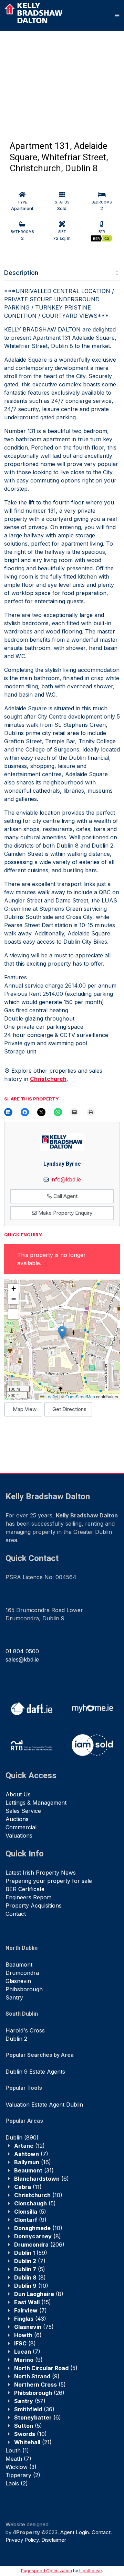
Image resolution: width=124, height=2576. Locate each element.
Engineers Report (28, 1897)
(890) (22, 2137)
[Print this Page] (91, 1112)
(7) (31, 2154)
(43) (30, 2319)
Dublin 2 (16, 2039)
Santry (14, 1997)
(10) (38, 2195)
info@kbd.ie (66, 1179)
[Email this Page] (41, 1112)
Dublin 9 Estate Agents (35, 2072)
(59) (31, 2253)
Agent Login (75, 2532)
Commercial (21, 1827)
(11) (28, 2187)
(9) (30, 2220)
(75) (34, 2327)
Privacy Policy (22, 2540)
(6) (42, 2179)
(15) (33, 2302)
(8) (38, 2236)
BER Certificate (25, 1889)
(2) (23, 2475)
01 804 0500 (22, 1651)
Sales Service (23, 1811)
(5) (35, 2203)
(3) (21, 2467)
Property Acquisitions (34, 1905)
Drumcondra (22, 1973)
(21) (33, 2442)
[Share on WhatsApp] (58, 1112)
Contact (16, 1914)
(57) (30, 2401)
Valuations (19, 1835)
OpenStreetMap (80, 1396)
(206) (39, 2245)
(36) (34, 2409)
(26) (39, 2393)
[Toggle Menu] (117, 15)
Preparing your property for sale (49, 1881)
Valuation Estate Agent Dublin (44, 2105)
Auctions (17, 1819)
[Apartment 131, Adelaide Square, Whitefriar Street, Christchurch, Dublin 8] (41, 75)
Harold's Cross (25, 2030)
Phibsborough (24, 1989)
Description (21, 273)
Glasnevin (18, 1981)
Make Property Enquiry (65, 1213)
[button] (62, 1333)
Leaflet (51, 1396)
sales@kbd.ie (22, 1659)
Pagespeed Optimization (46, 2571)
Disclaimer (54, 2540)
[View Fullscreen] (13, 1314)
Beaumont (19, 1965)
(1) (17, 2450)
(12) (29, 2146)
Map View (25, 1409)
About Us (18, 1794)
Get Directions (69, 1409)
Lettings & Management (36, 1803)
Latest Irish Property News (41, 1873)
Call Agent (65, 1196)
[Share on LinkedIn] (8, 1112)
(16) (33, 2162)
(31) (34, 2170)
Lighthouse (91, 2571)
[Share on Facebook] (25, 1112)
